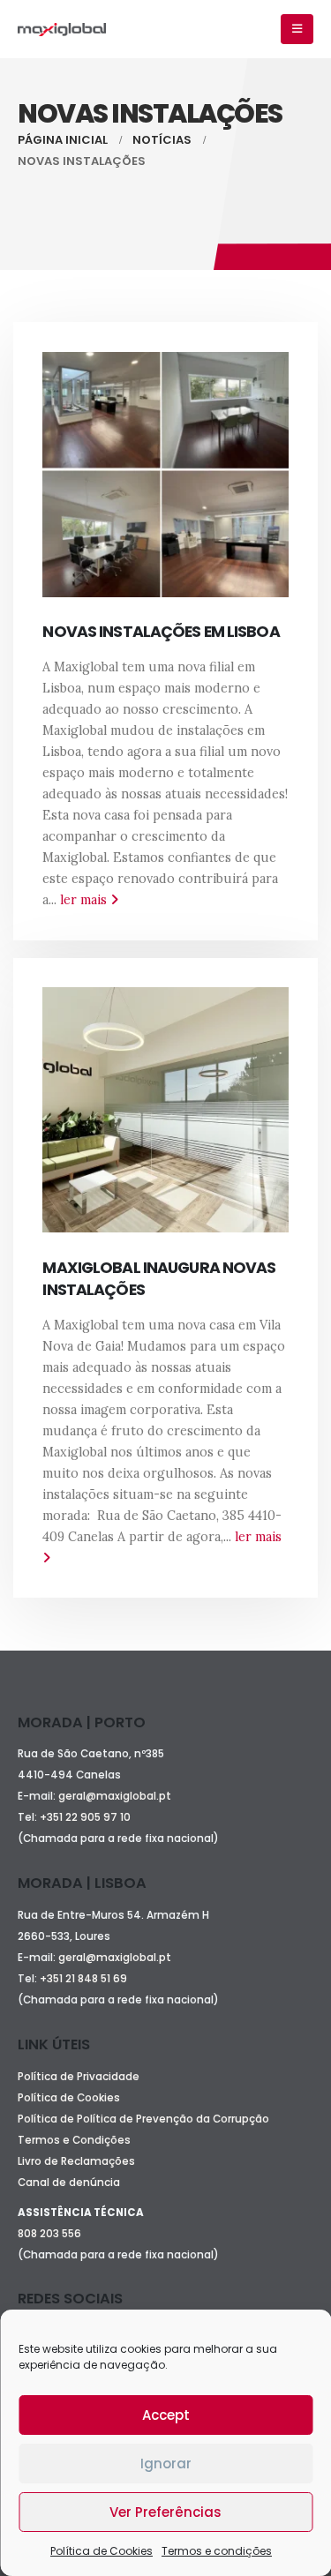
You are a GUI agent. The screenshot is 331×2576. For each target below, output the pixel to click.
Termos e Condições (74, 2140)
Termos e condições (217, 2551)
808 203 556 (49, 2234)
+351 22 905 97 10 (85, 1817)
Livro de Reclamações (76, 2161)
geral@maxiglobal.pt (115, 1796)
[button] (297, 29)
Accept (166, 2415)
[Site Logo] (62, 30)
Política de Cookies (102, 2551)
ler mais (85, 900)
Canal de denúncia (69, 2183)
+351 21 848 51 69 (85, 1979)
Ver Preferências (165, 2512)
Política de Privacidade (79, 2077)
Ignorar (166, 2464)
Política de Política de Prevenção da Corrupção (143, 2119)
